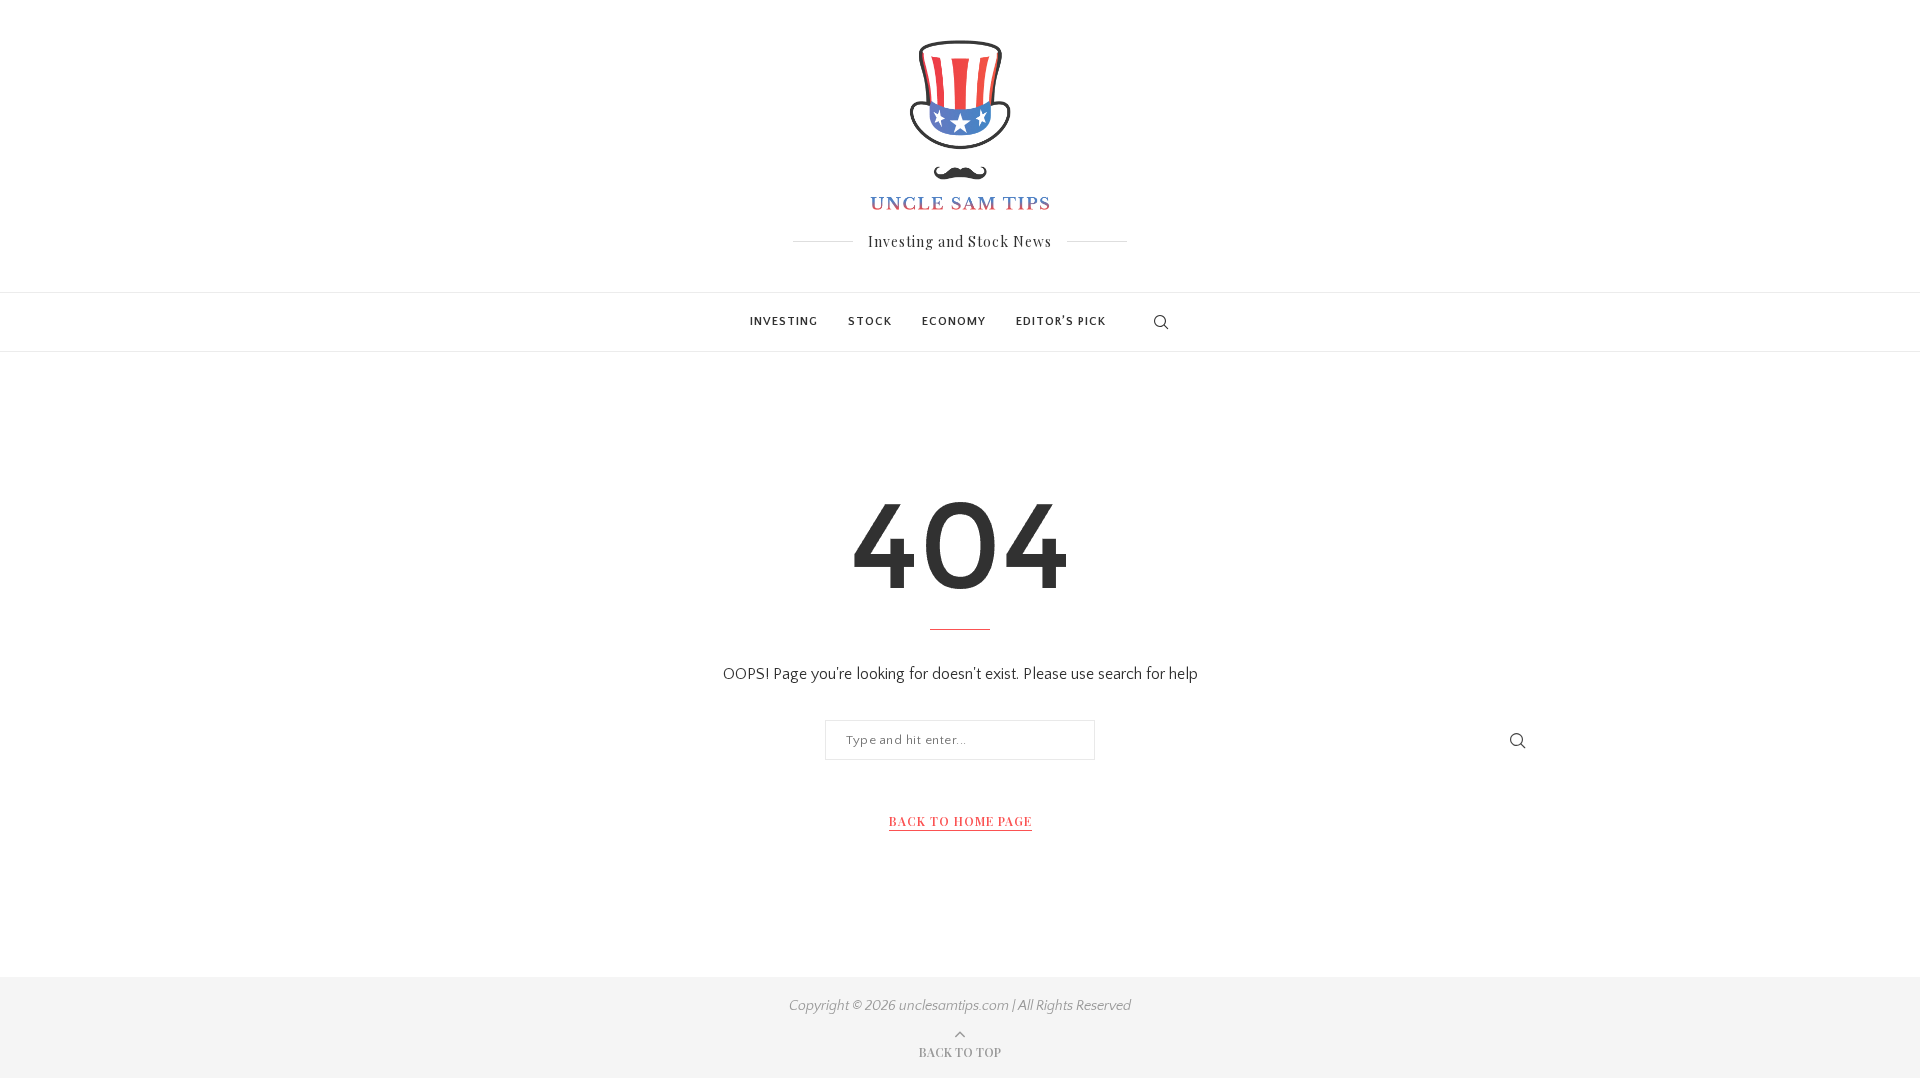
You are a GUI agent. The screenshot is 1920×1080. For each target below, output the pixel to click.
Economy (954, 321)
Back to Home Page (960, 821)
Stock (870, 321)
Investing (784, 321)
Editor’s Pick (1061, 321)
